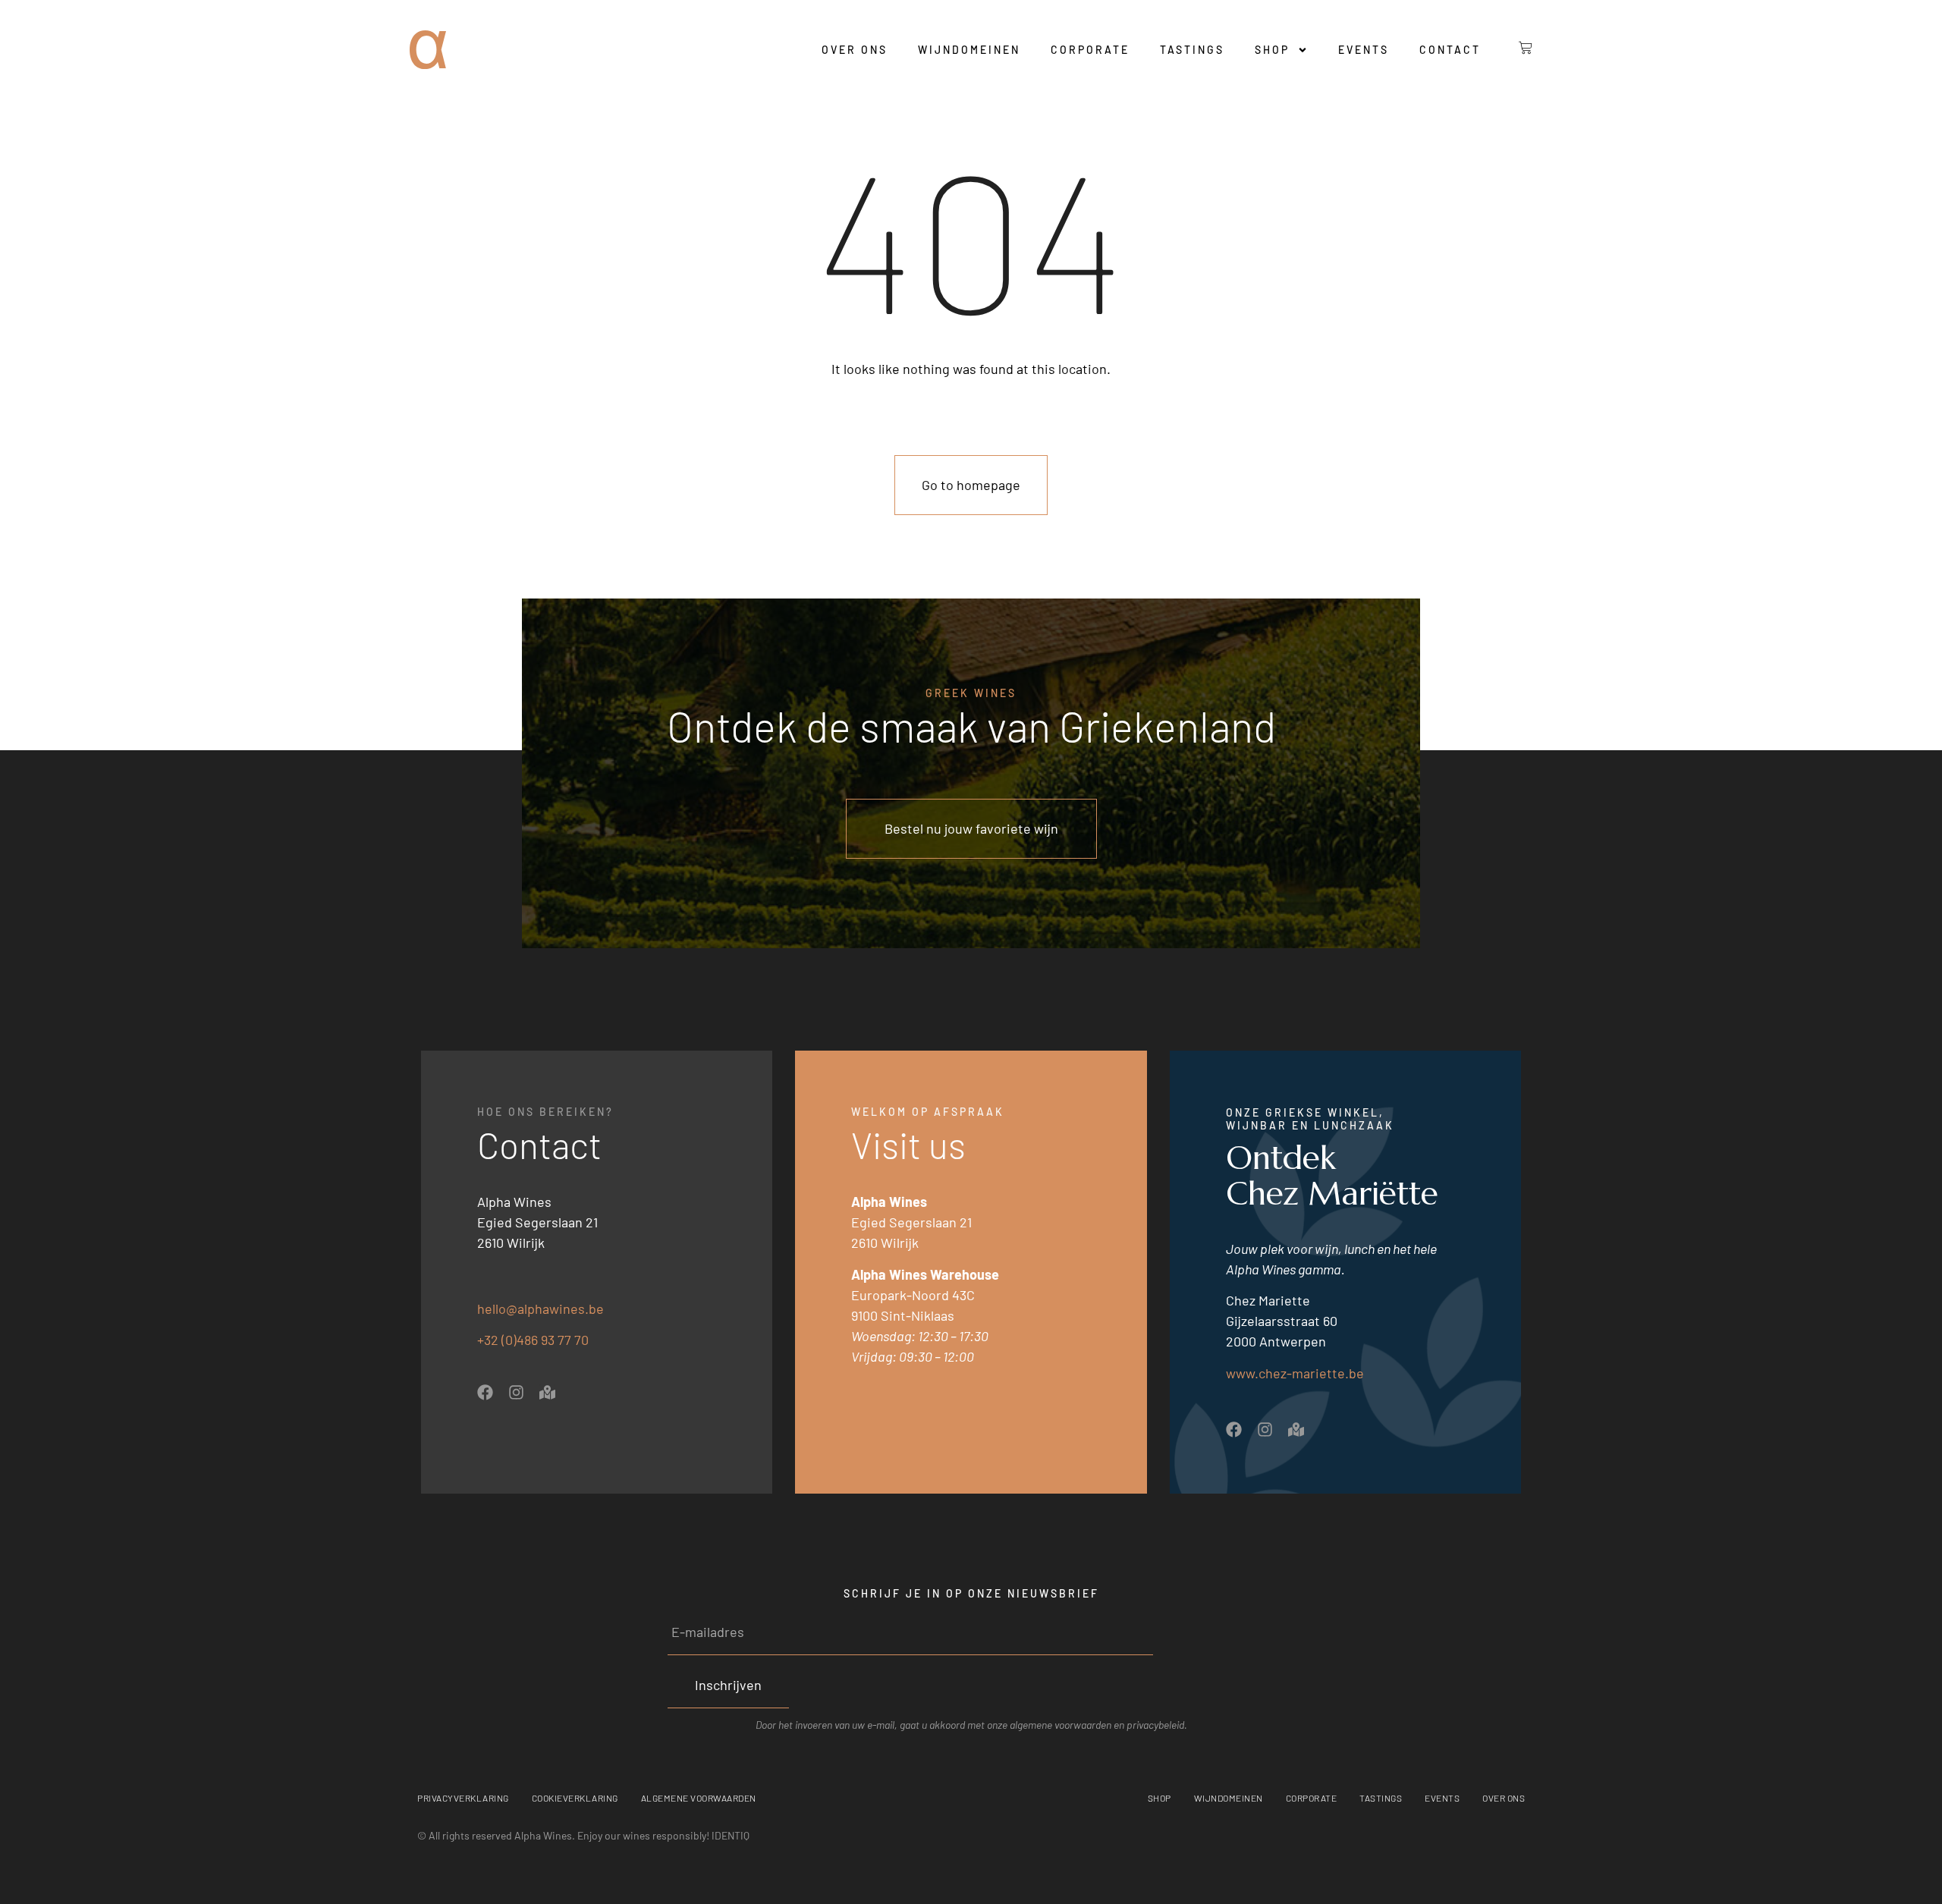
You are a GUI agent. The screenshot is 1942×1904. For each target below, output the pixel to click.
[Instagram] (516, 1392)
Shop (1272, 50)
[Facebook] (485, 1392)
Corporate (1090, 50)
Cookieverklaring (575, 1798)
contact (1450, 50)
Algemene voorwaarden (699, 1798)
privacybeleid (1155, 1725)
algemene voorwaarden (1061, 1725)
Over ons (855, 50)
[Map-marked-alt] (547, 1392)
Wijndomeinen (969, 50)
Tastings (1192, 50)
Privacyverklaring (463, 1798)
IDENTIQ (731, 1835)
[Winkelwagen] (1514, 48)
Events (1364, 50)
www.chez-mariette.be (1295, 1373)
